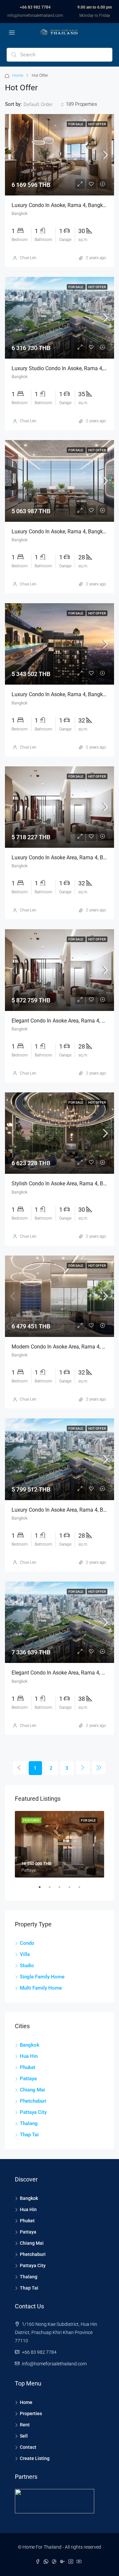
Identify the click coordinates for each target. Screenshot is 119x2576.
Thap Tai (29, 2135)
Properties (31, 2413)
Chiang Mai (32, 2090)
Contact (28, 2447)
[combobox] (44, 104)
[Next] (83, 1768)
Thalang (29, 2123)
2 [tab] (53, 1890)
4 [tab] (73, 1890)
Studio (27, 1966)
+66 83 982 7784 (35, 7)
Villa (25, 1954)
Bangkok (30, 2045)
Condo (27, 1943)
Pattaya (28, 2079)
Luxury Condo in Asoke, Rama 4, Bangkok (60, 532)
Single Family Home (42, 1977)
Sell (24, 2436)
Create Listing (35, 2458)
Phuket (28, 2067)
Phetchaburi (33, 2101)
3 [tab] (63, 1890)
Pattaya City (33, 2112)
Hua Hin (29, 2056)
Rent (25, 2425)
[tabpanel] (59, 1844)
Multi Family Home (41, 1988)
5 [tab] (83, 1890)
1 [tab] (43, 1890)
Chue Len (28, 258)
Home (18, 75)
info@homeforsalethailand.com (35, 15)
